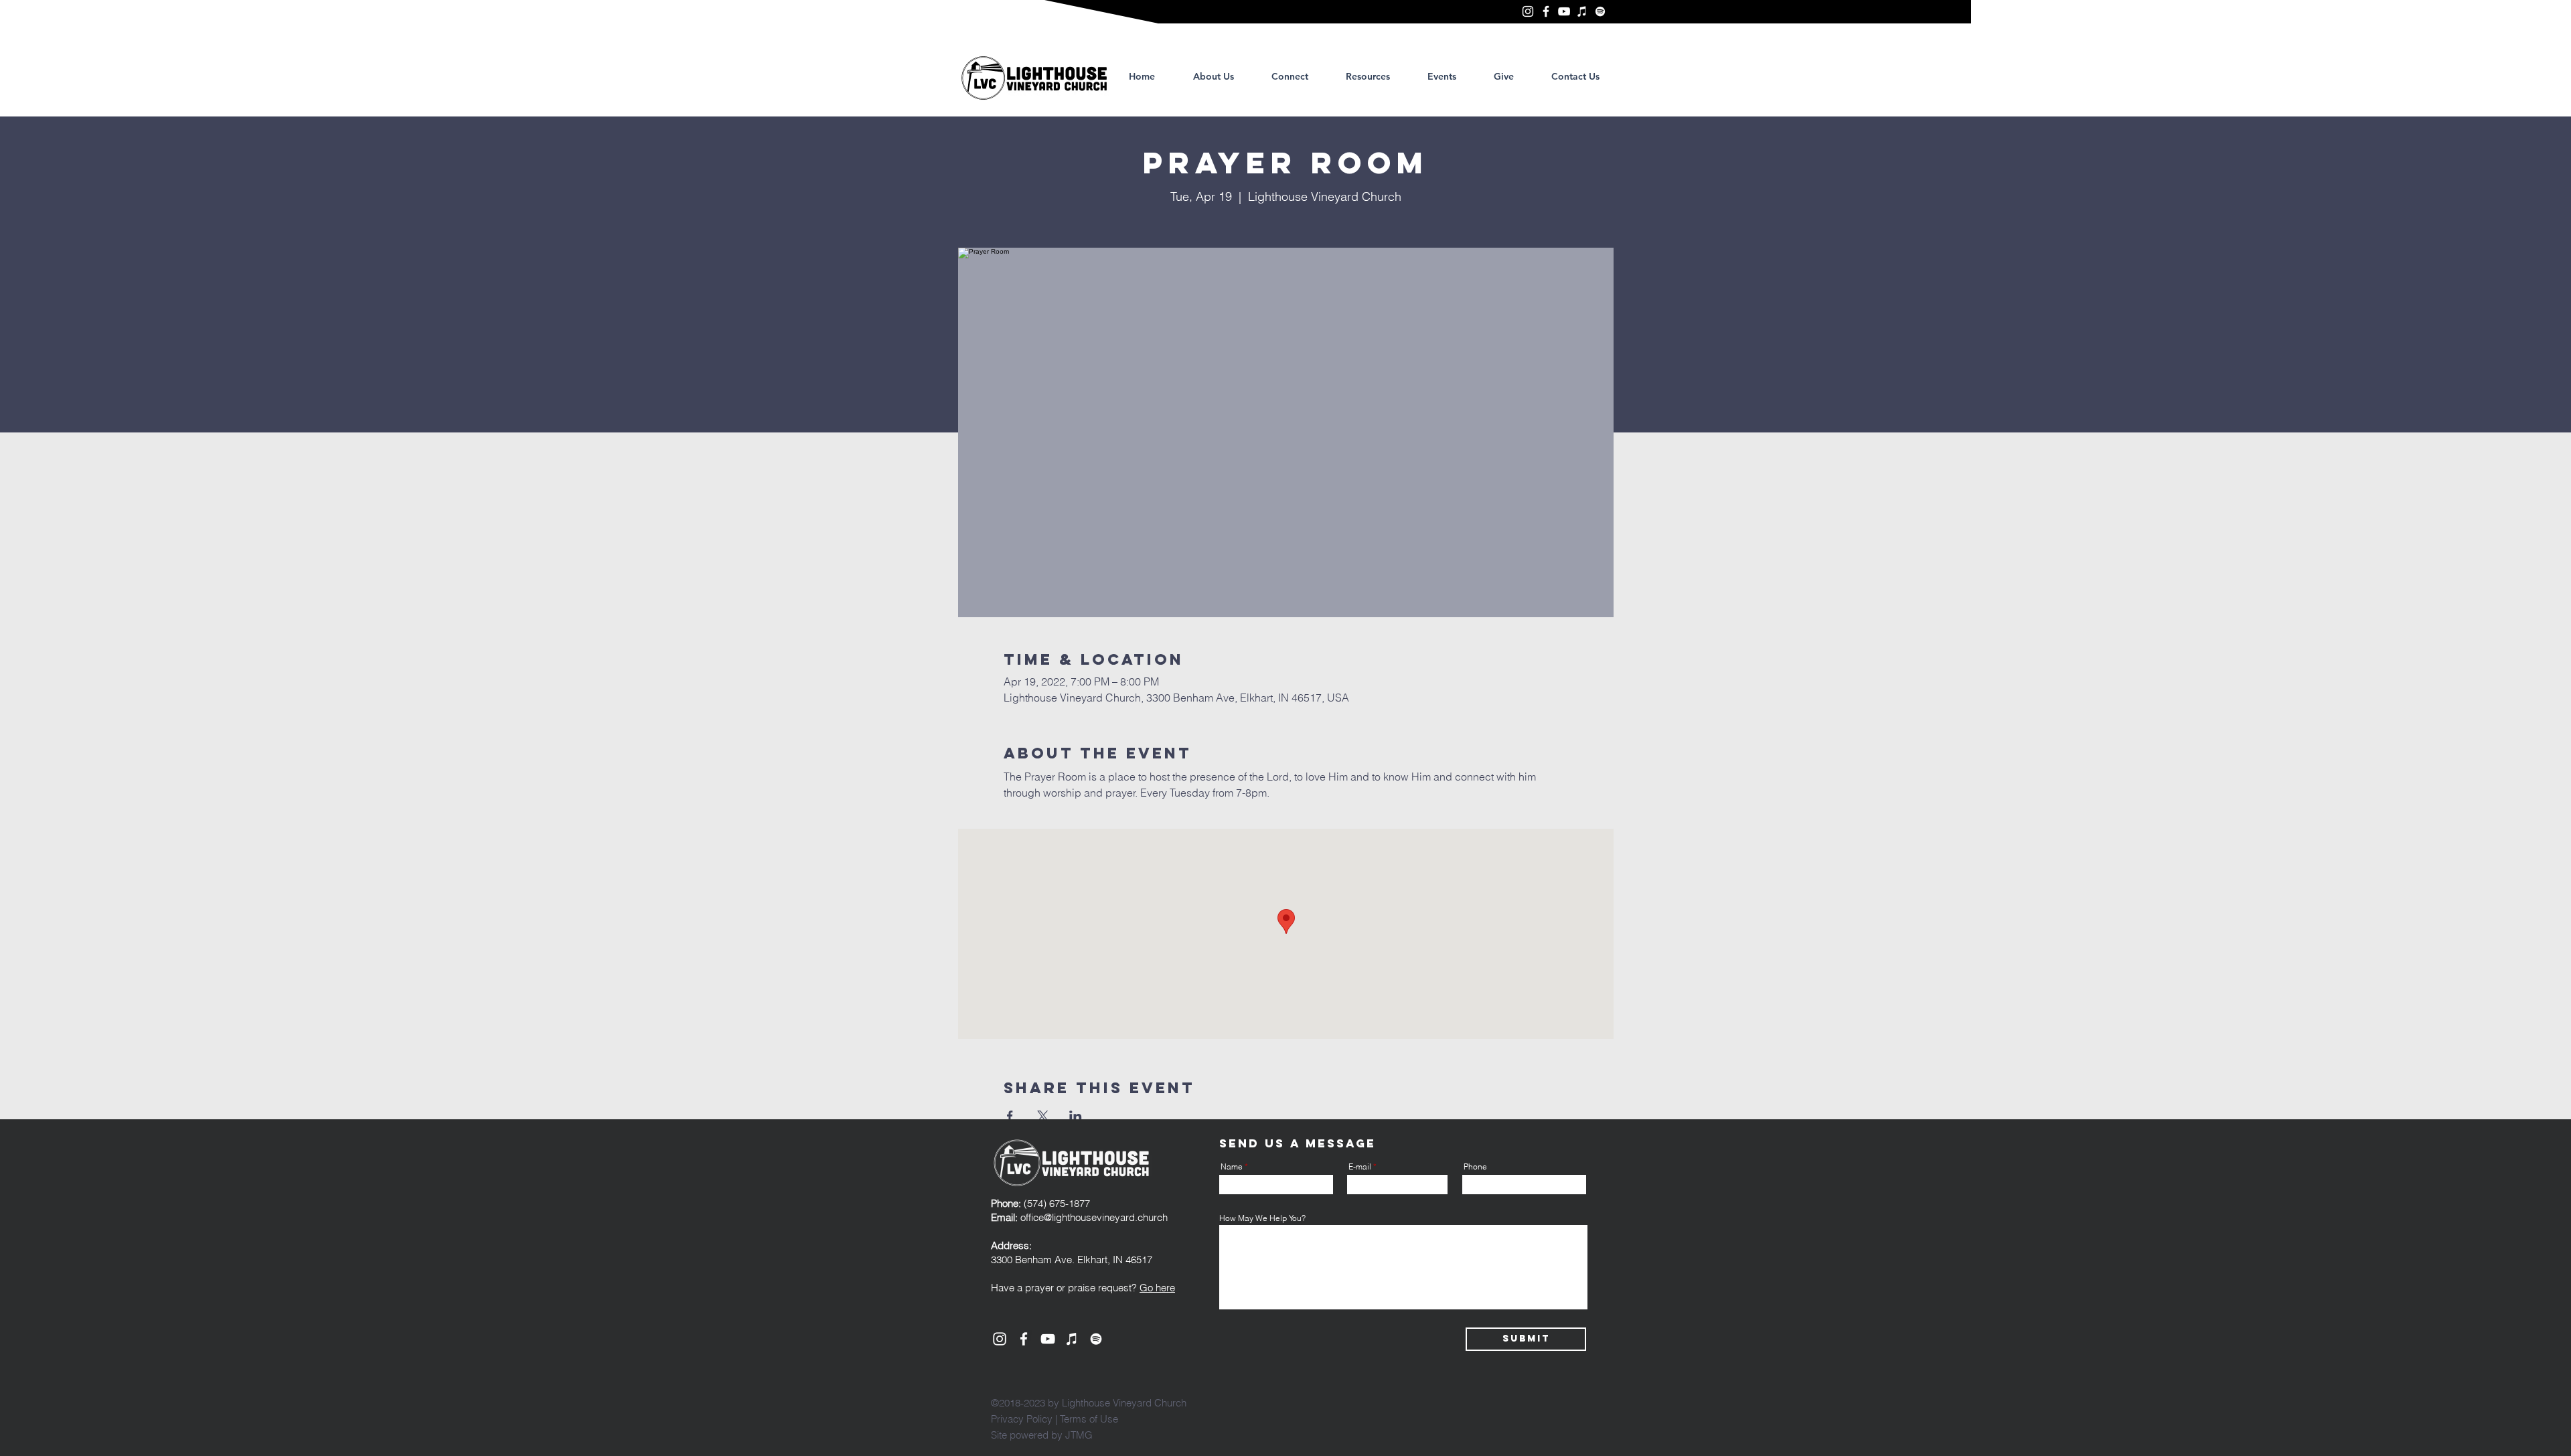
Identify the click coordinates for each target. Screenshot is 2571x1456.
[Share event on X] (1043, 1116)
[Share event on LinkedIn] (1076, 1116)
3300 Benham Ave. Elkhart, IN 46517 (1072, 1260)
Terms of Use (1089, 1419)
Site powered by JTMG (1042, 1435)
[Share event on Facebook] (1010, 1116)
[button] (1368, 76)
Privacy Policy (1022, 1419)
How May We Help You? (1262, 1218)
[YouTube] (1564, 11)
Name (1232, 1167)
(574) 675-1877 (1040, 1203)
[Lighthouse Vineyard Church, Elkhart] (1528, 11)
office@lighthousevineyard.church (1094, 1217)
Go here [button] (1157, 1288)
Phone (1475, 1167)
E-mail (1360, 1167)
